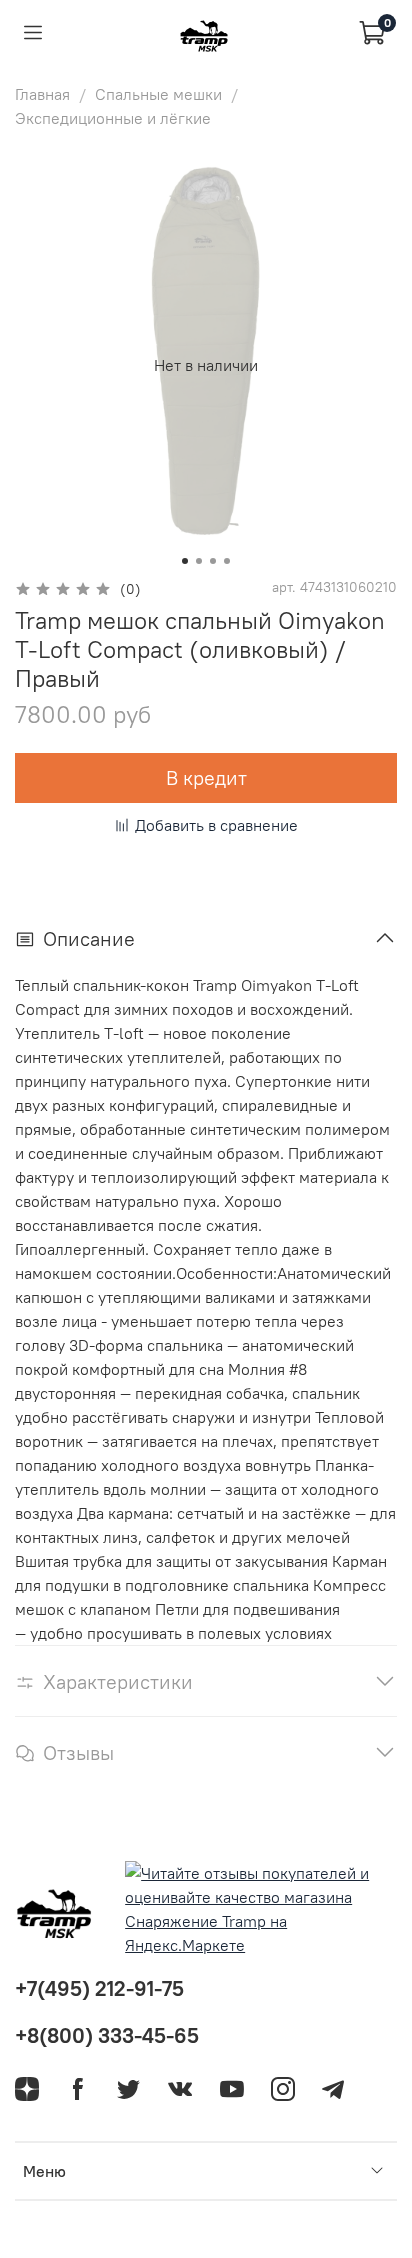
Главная (42, 94)
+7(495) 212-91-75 (99, 1988)
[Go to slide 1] (185, 561)
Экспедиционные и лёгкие (113, 118)
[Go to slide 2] (199, 561)
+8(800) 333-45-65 (107, 2035)
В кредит (206, 777)
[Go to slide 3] (213, 561)
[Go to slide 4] (227, 561)
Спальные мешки (158, 94)
